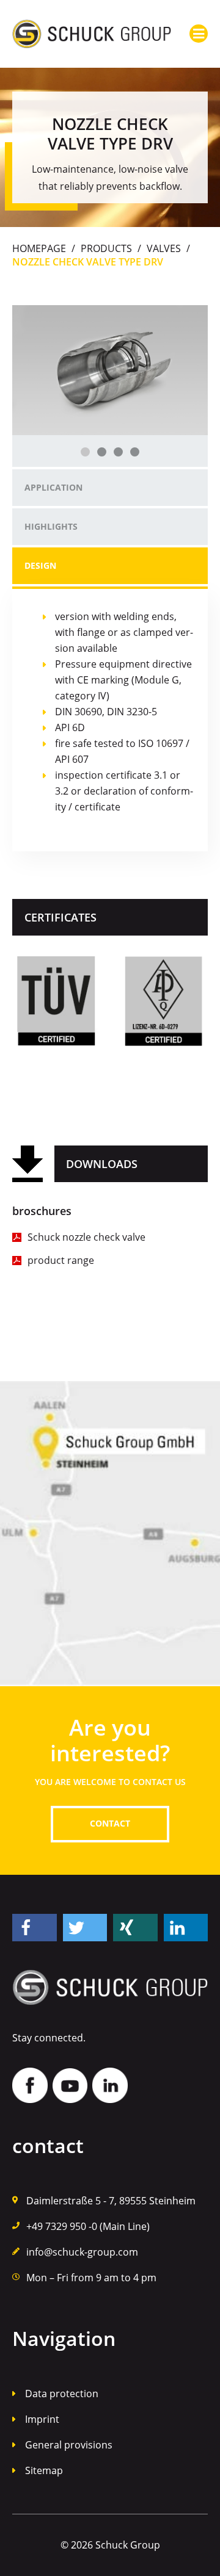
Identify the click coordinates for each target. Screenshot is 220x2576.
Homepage (39, 248)
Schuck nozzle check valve (86, 1237)
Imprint (42, 2419)
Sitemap (44, 2470)
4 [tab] (135, 452)
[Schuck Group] (92, 34)
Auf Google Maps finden (110, 1534)
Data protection (62, 2394)
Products (106, 248)
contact (110, 1823)
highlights (51, 526)
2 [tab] (102, 452)
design (40, 565)
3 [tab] (118, 452)
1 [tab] (85, 452)
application (53, 487)
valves (164, 248)
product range (61, 1260)
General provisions (69, 2445)
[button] (35, 1928)
